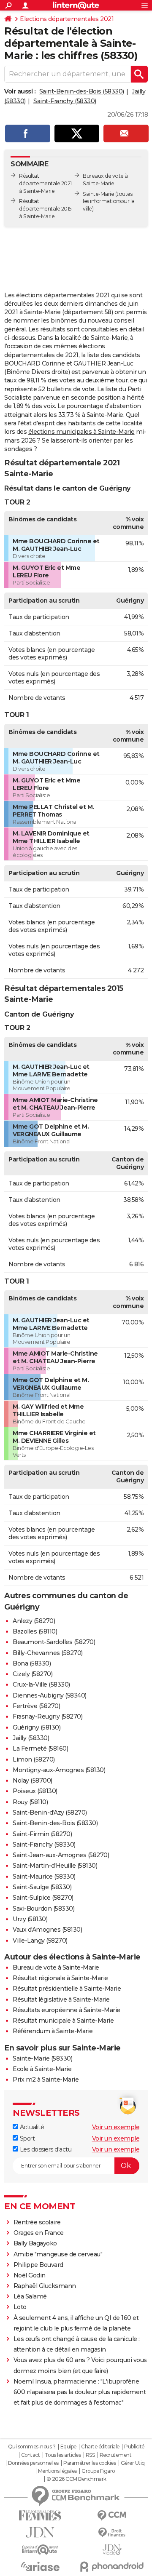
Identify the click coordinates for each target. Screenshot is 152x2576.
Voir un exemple (116, 2127)
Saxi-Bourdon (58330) (43, 1909)
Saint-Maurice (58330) (44, 1877)
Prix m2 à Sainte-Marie (46, 2079)
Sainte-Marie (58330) (42, 2058)
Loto (20, 2307)
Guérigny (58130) (37, 1727)
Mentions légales (57, 2471)
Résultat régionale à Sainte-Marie (60, 1978)
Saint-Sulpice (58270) (43, 1898)
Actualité (31, 2127)
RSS (90, 2455)
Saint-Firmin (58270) (42, 1834)
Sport (26, 2138)
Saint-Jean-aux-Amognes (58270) (61, 1855)
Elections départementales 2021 (67, 19)
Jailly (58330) (31, 1738)
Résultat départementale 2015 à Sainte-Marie (45, 209)
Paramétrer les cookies (90, 2463)
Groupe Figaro (98, 2471)
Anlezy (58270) (34, 1621)
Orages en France (39, 2233)
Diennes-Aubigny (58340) (50, 1695)
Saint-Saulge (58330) (42, 1887)
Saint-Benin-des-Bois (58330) (82, 91)
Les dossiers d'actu (45, 2149)
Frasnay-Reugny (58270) (47, 1716)
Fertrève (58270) (36, 1706)
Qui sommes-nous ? (32, 2447)
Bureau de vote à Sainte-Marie (56, 1967)
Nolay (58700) (33, 1781)
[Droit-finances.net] (112, 2533)
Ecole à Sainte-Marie (42, 2069)
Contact (31, 2455)
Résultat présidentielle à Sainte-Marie (67, 1989)
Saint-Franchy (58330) (65, 101)
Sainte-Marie (98, 194)
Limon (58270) (34, 1759)
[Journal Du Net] (40, 2532)
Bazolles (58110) (35, 1631)
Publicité (134, 2447)
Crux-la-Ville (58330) (41, 1684)
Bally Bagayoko (35, 2243)
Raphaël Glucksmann (45, 2286)
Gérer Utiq (133, 2463)
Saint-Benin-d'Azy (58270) (50, 1813)
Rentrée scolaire (37, 2222)
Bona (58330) (32, 1663)
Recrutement (116, 2455)
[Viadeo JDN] (112, 2550)
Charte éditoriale (100, 2447)
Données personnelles (33, 2463)
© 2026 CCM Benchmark (76, 2479)
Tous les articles (63, 2455)
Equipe (68, 2447)
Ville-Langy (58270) (40, 1941)
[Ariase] (40, 2566)
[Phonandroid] (112, 2567)
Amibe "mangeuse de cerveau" (58, 2254)
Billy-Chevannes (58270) (48, 1653)
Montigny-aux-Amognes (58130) (59, 1770)
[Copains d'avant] (40, 2550)
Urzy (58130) (30, 1919)
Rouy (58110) (30, 1802)
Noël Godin (30, 2275)
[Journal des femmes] (40, 2516)
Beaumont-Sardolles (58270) (54, 1642)
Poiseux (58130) (35, 1791)
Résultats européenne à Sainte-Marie (66, 2010)
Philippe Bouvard (38, 2265)
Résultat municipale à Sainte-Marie (63, 2021)
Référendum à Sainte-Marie (53, 2031)
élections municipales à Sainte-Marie (81, 432)
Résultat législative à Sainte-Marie (61, 1999)
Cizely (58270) (33, 1674)
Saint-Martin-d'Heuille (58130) (55, 1866)
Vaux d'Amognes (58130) (47, 1930)
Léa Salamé (30, 2296)
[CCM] (112, 2516)
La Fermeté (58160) (40, 1748)
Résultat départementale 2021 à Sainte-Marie (45, 183)
